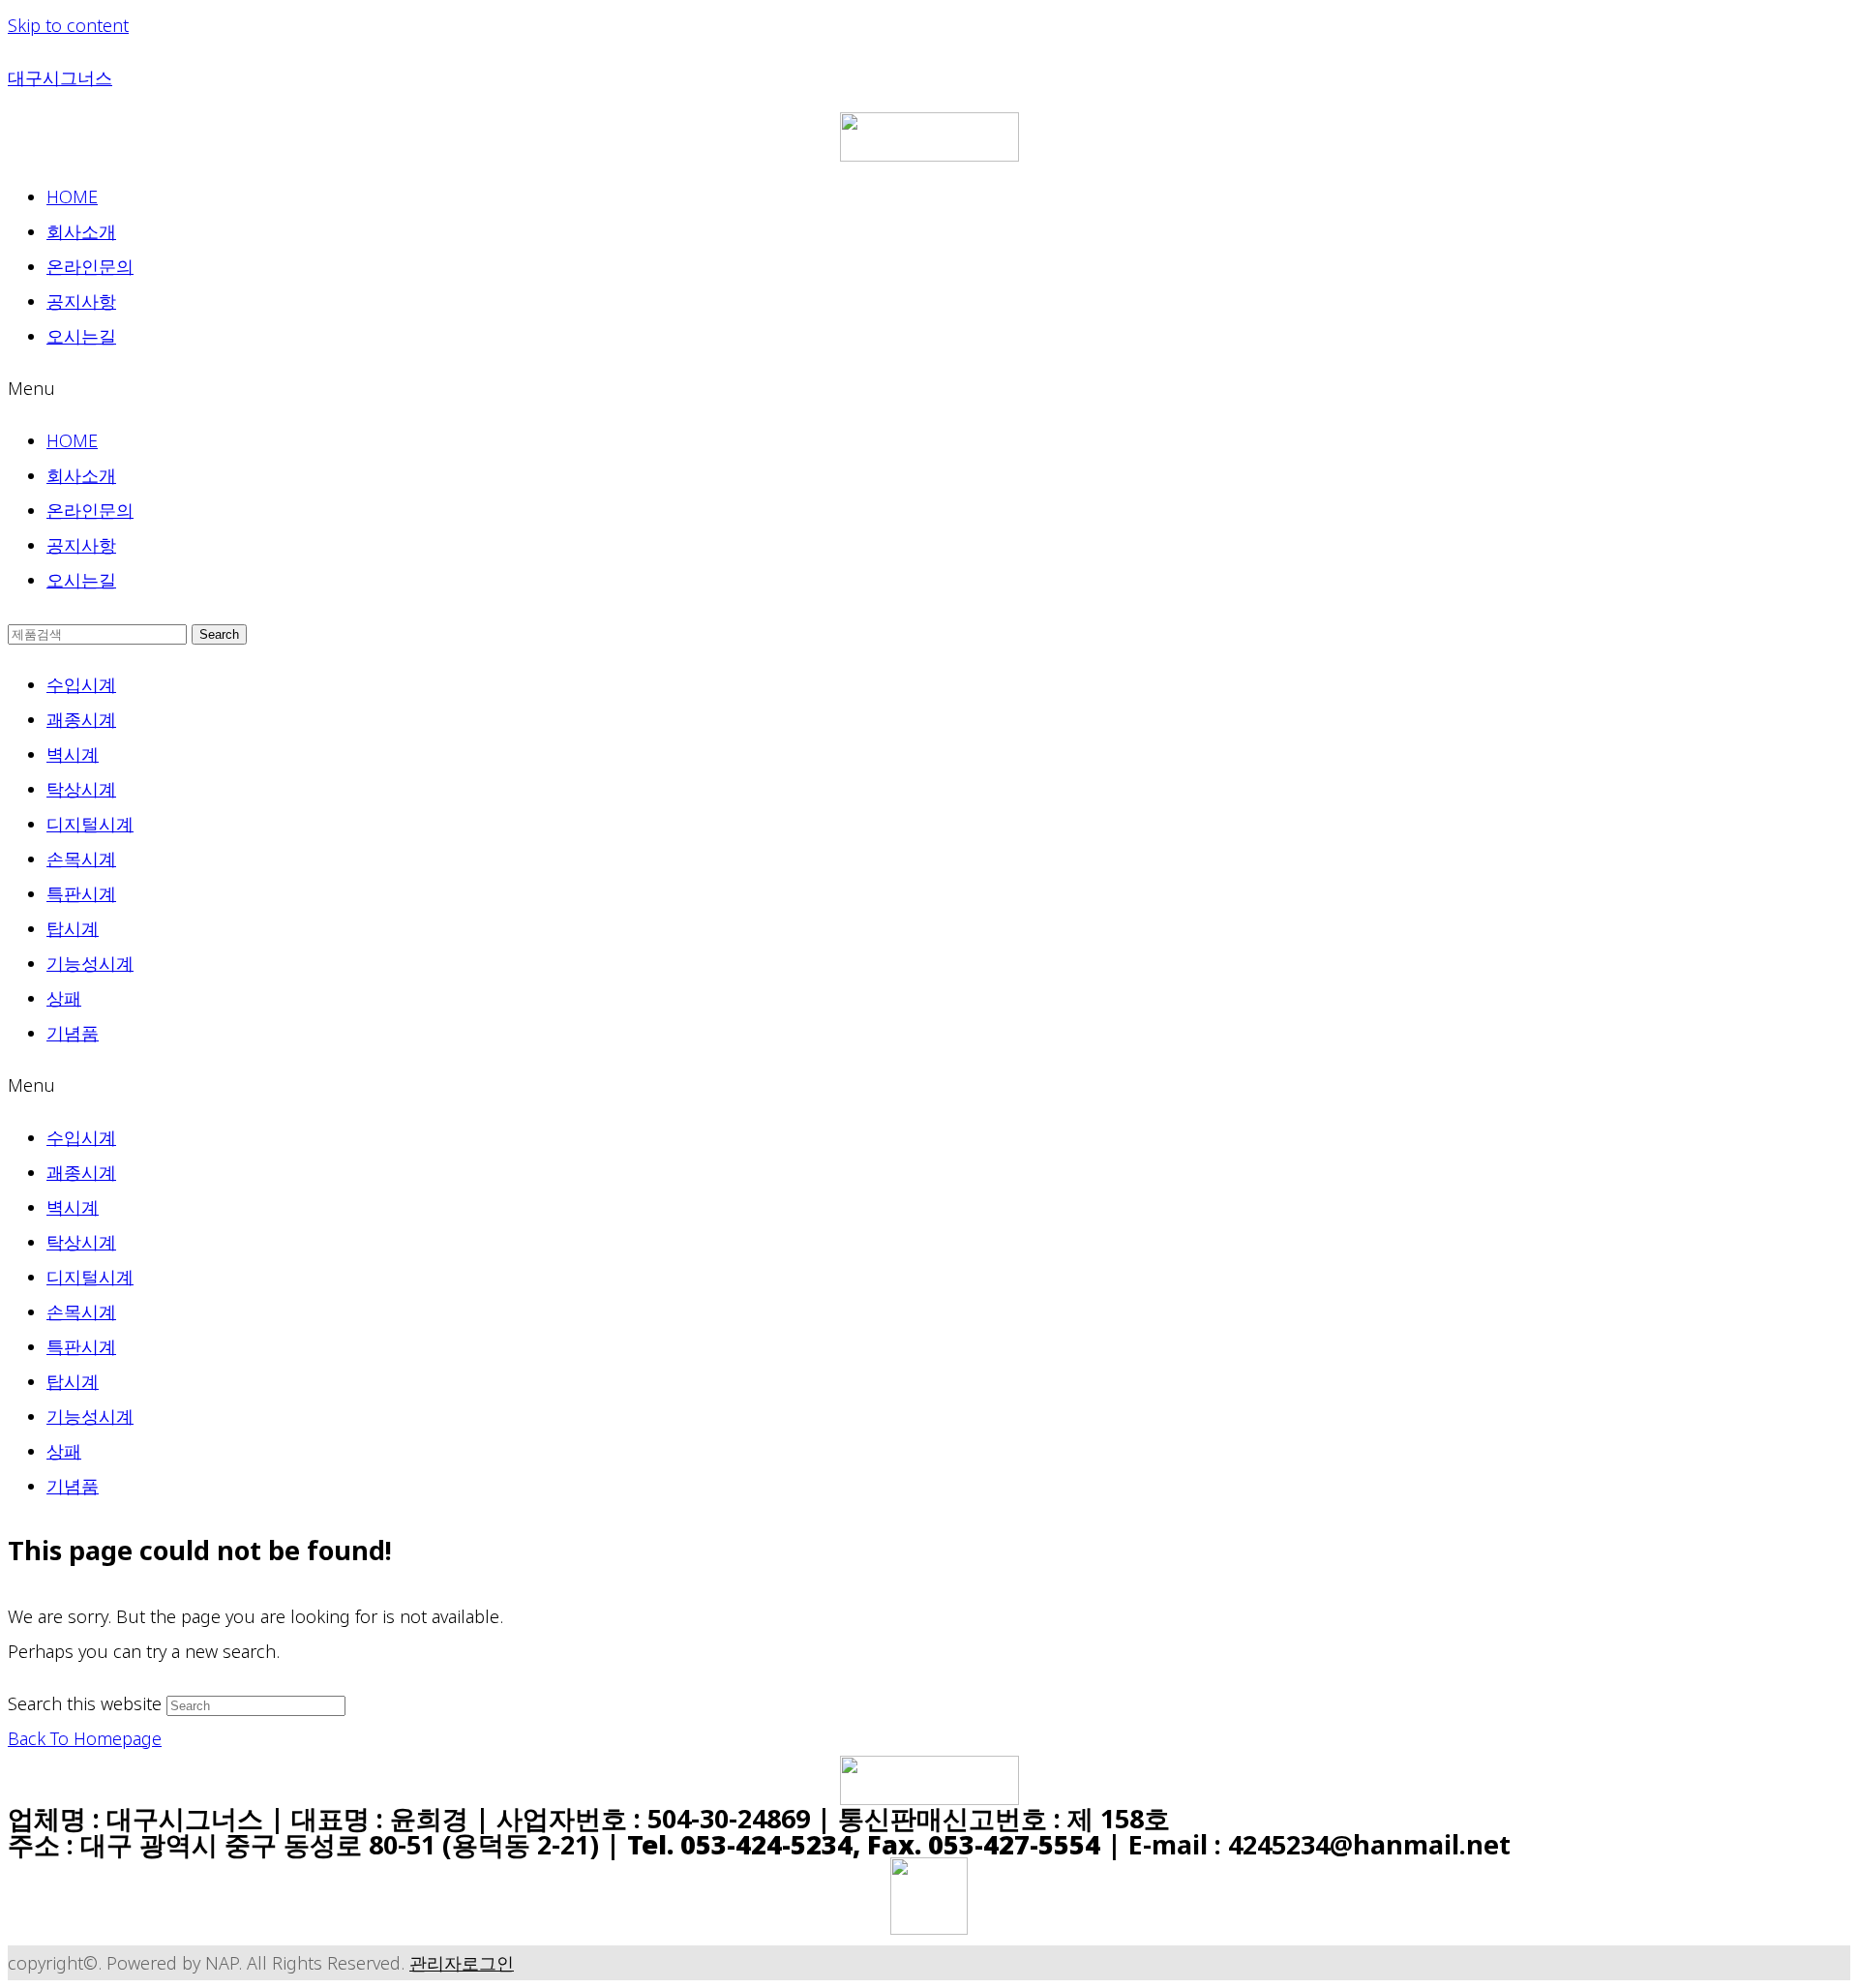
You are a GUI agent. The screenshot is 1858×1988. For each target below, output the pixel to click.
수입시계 (81, 684)
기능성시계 (90, 963)
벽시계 (73, 754)
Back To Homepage (85, 1738)
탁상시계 (81, 789)
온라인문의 (90, 266)
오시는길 (81, 336)
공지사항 (81, 301)
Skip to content (68, 25)
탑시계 (73, 928)
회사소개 (81, 231)
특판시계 (81, 893)
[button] (929, 388)
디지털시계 (90, 824)
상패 (64, 998)
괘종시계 (81, 719)
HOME (72, 196)
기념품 (73, 1033)
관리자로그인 (462, 1963)
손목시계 (81, 858)
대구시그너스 (60, 77)
